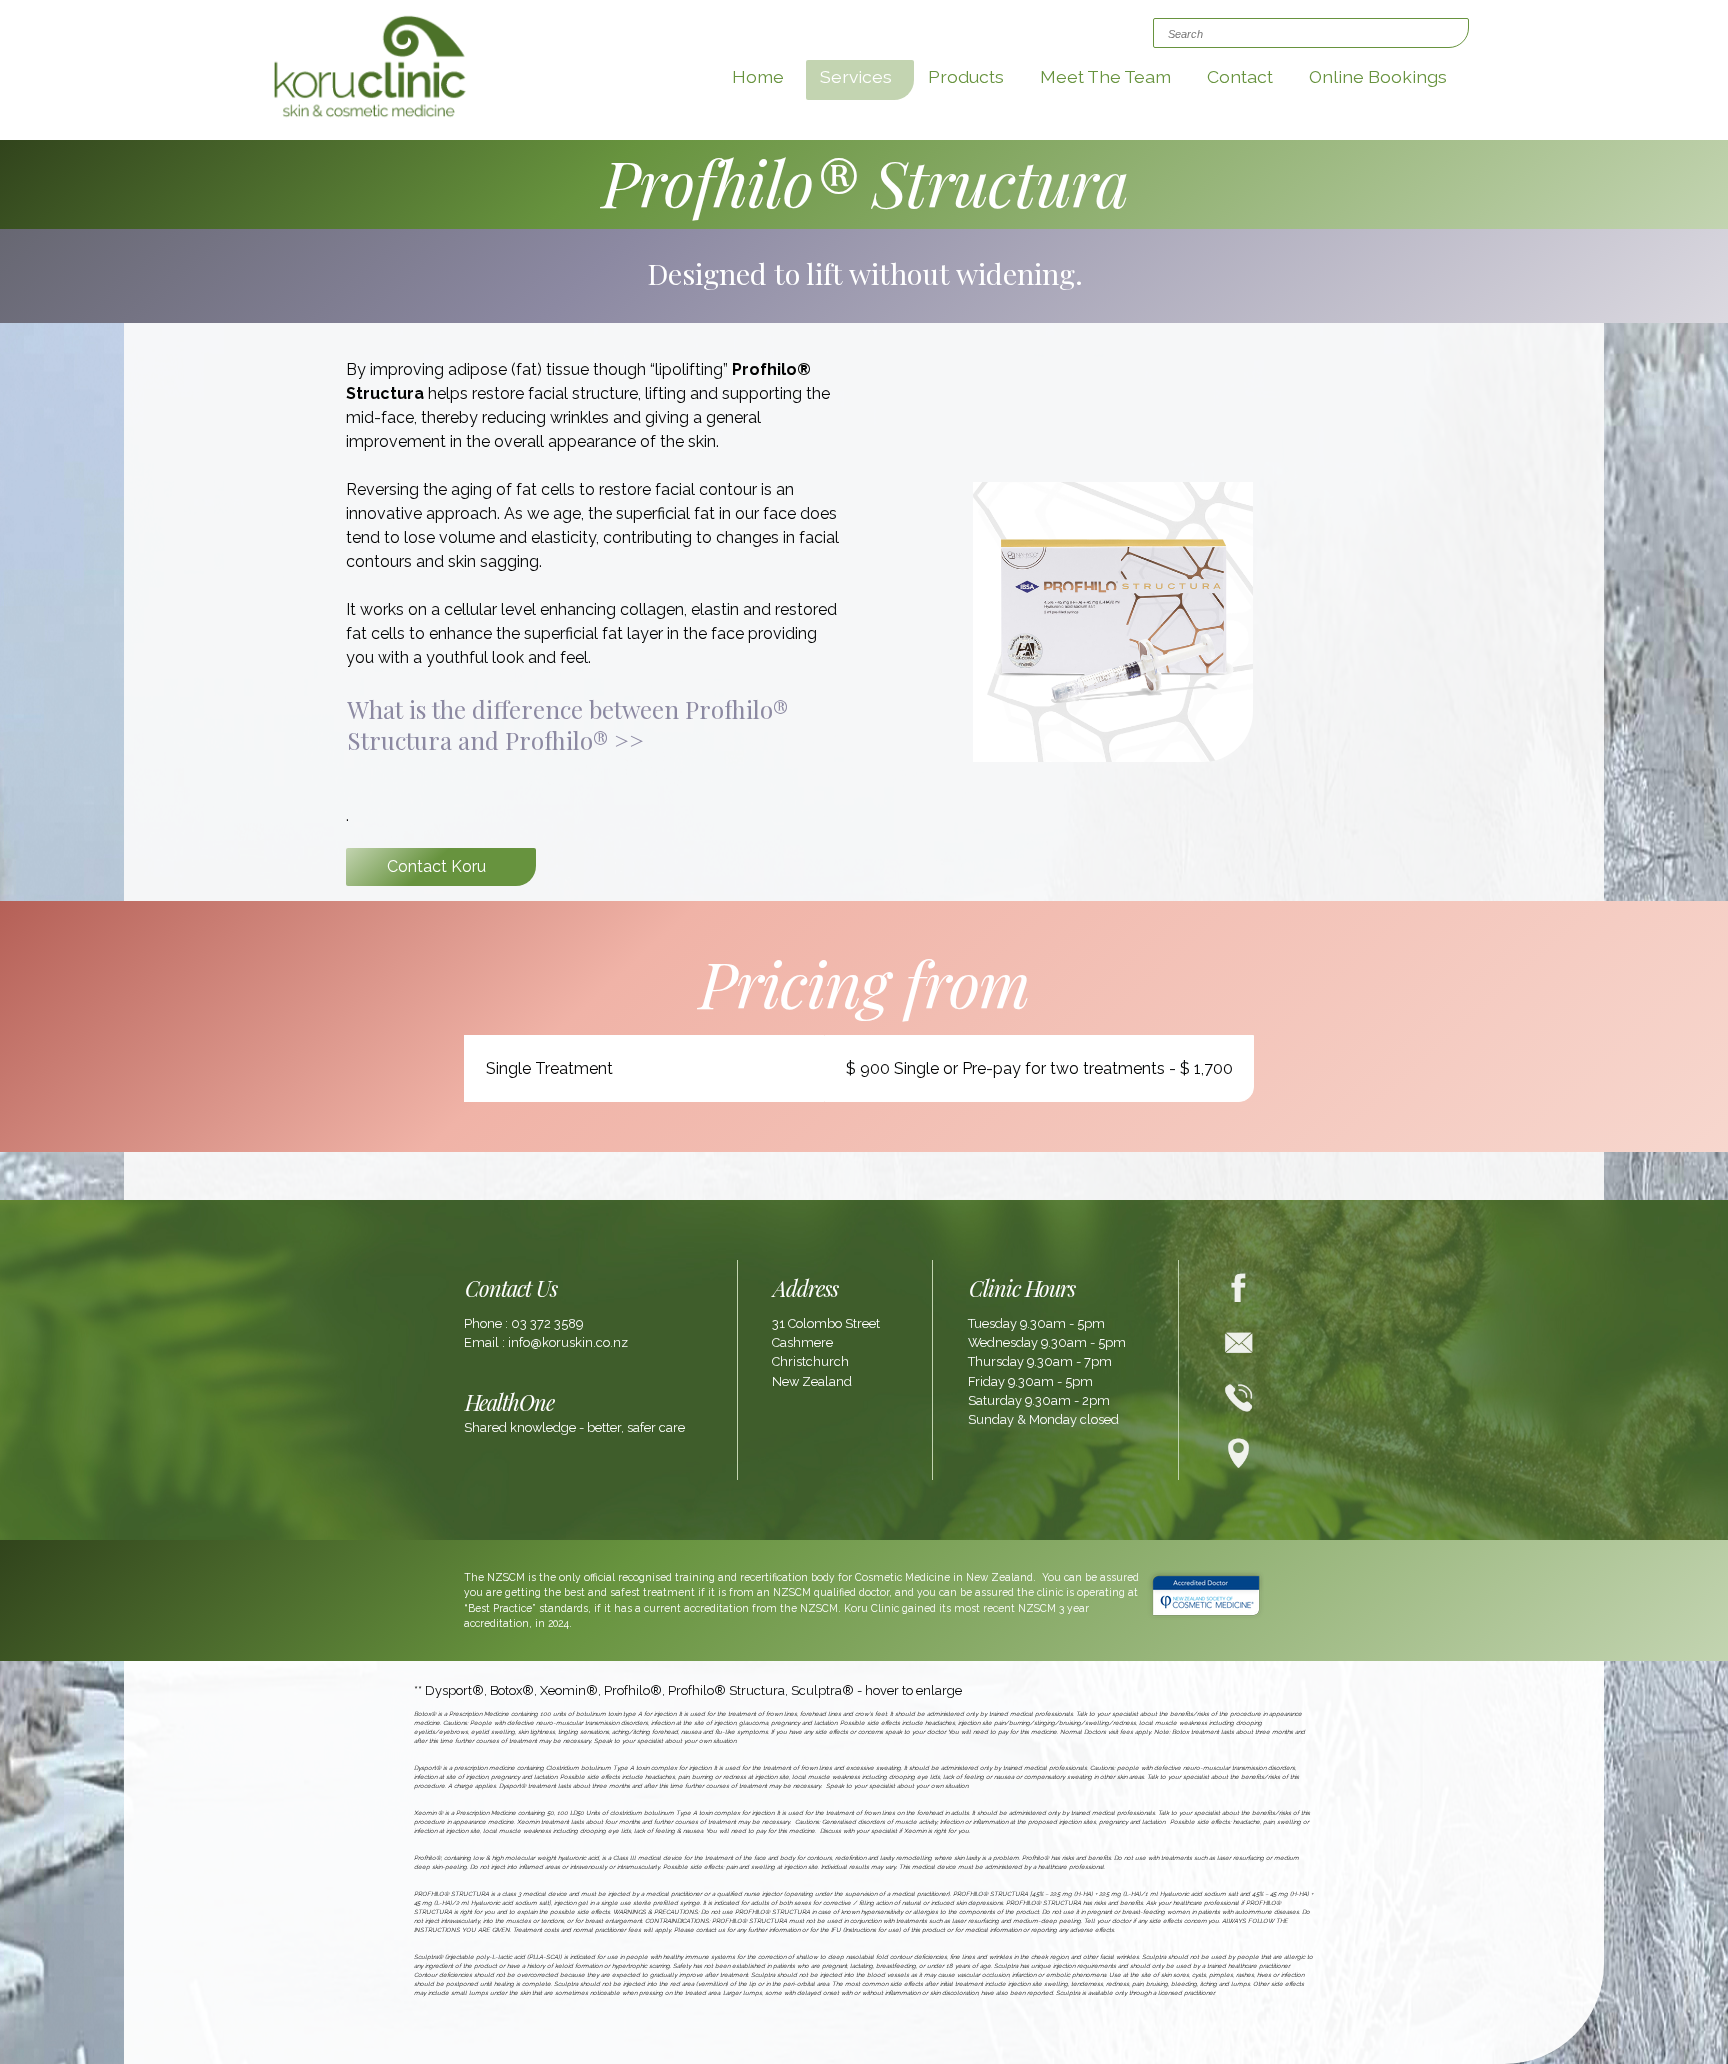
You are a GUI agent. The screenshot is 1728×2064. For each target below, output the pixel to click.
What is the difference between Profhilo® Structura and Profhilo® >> (567, 724)
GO (1168, 36)
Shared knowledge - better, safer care (574, 1427)
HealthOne (509, 1401)
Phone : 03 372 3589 (523, 1323)
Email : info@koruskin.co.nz (546, 1342)
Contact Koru (436, 866)
